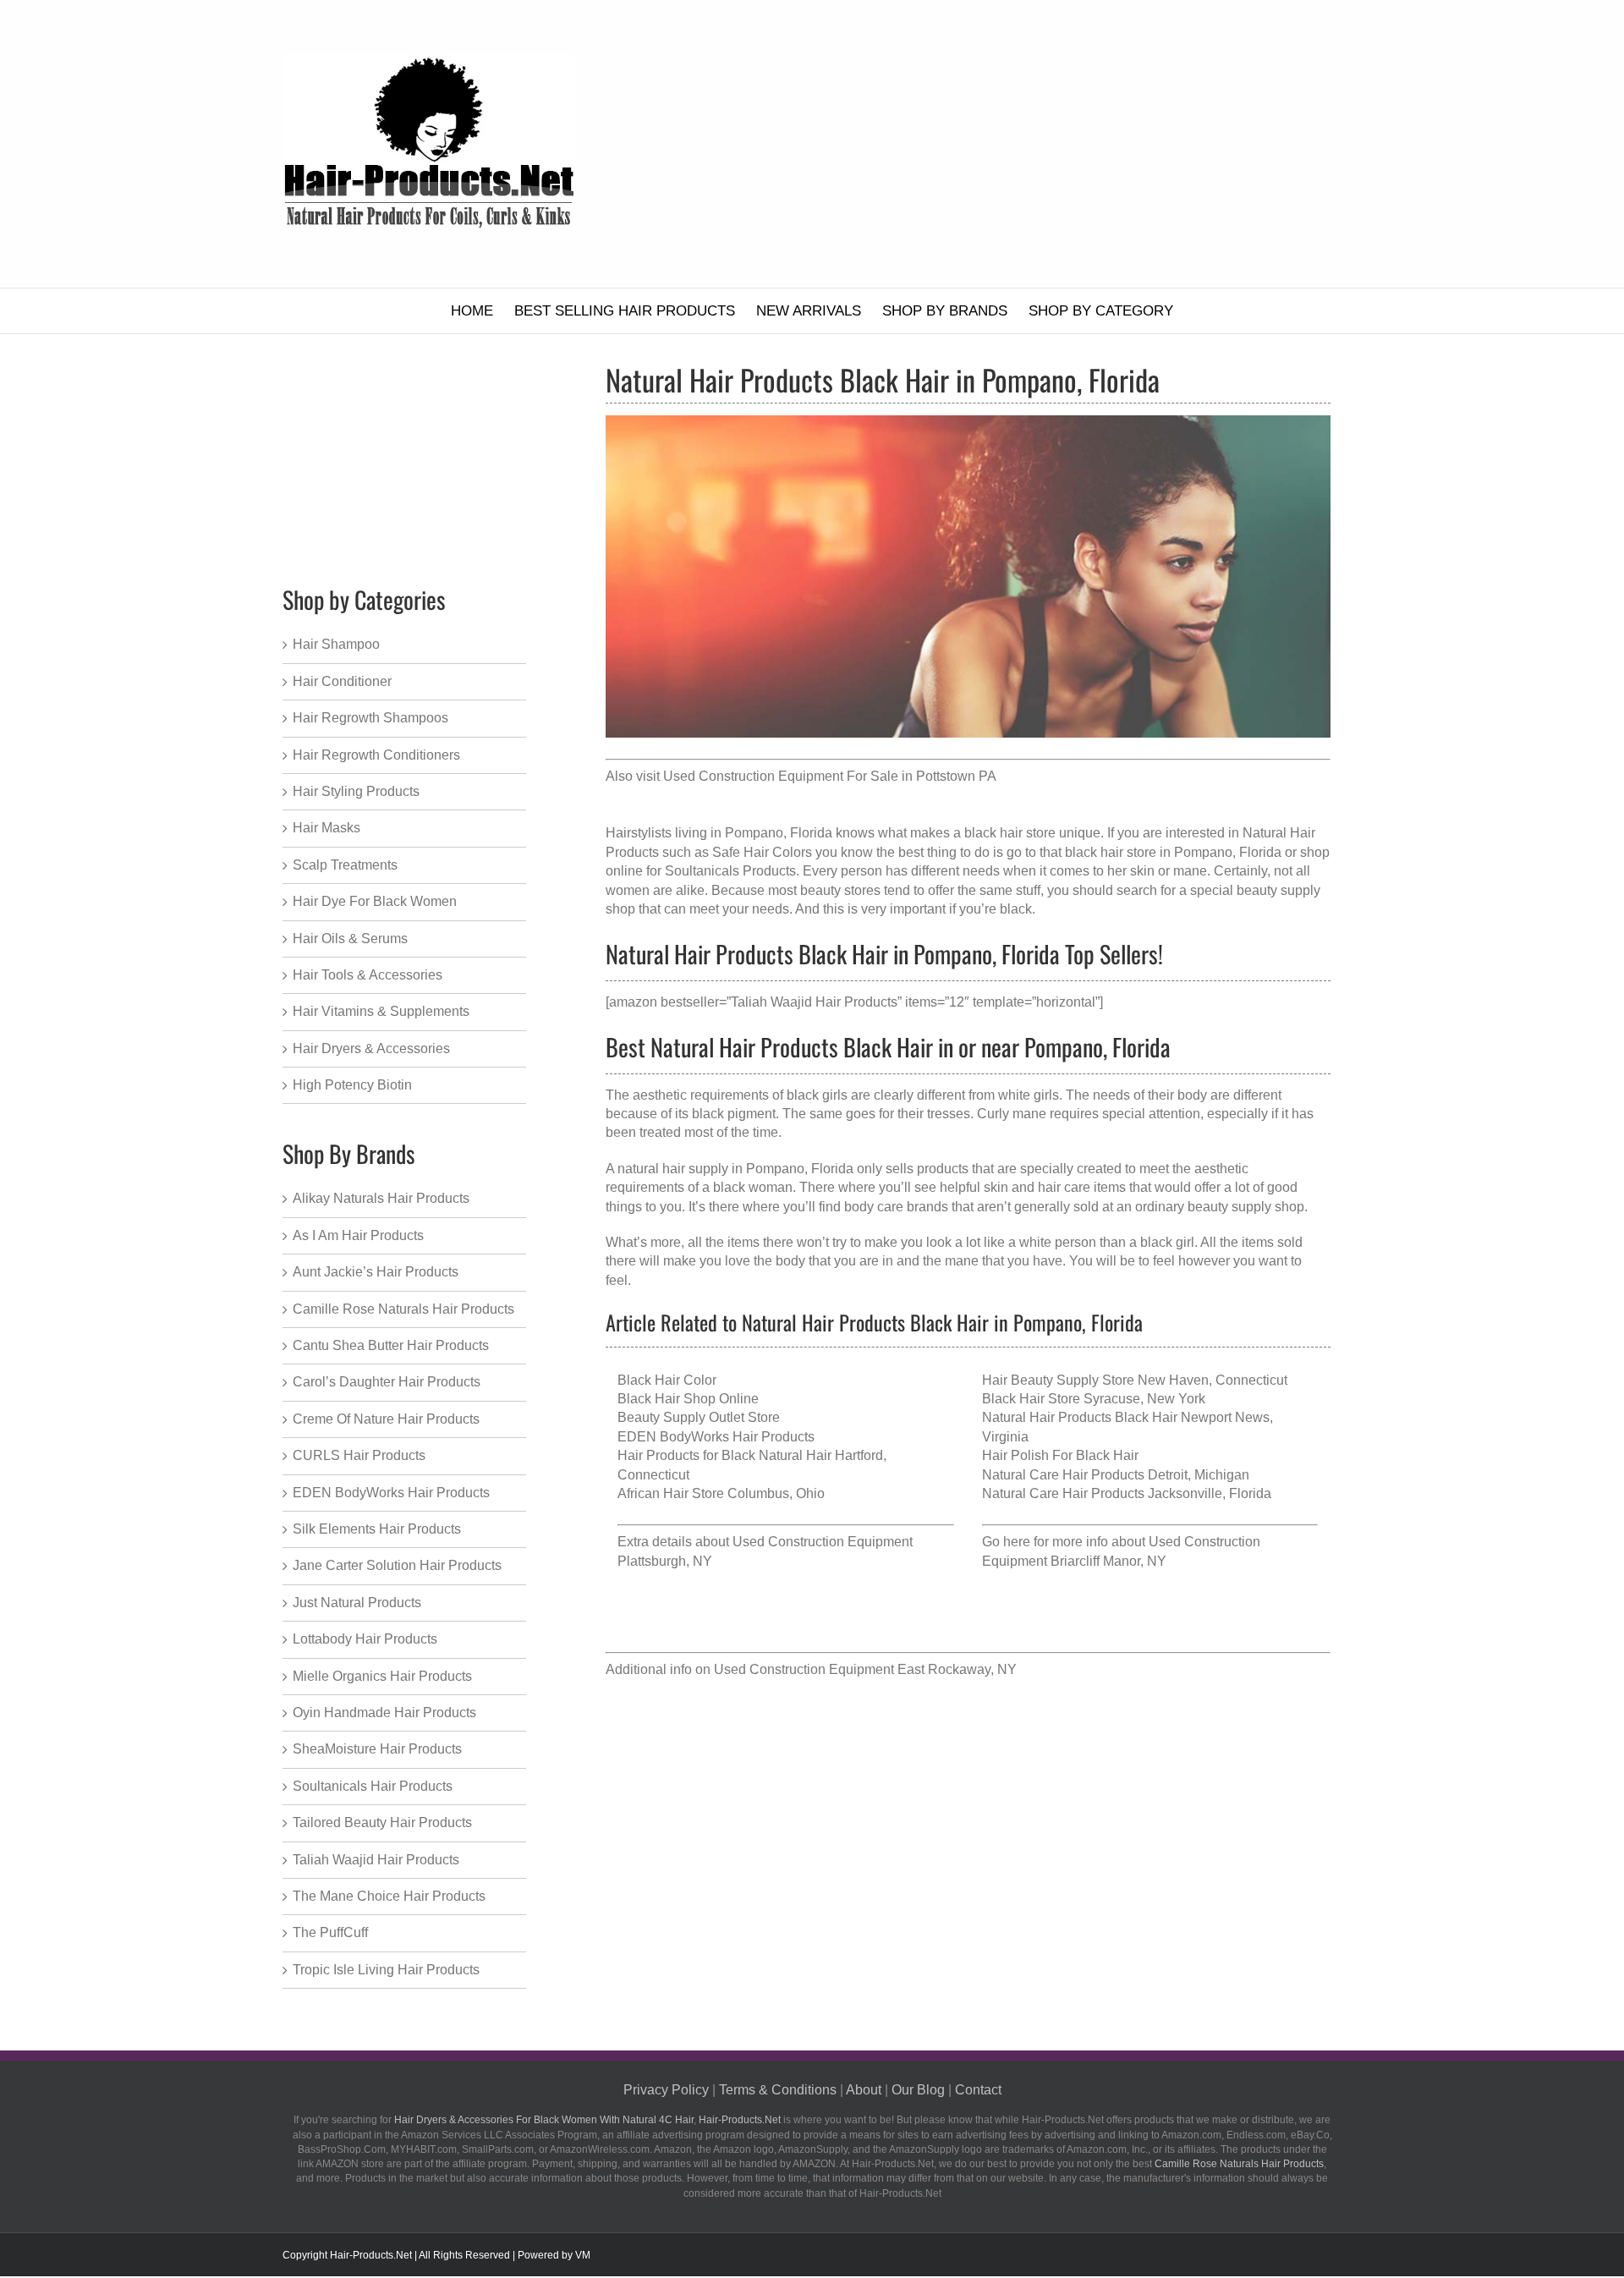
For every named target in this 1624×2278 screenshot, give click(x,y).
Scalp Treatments (345, 865)
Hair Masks (326, 828)
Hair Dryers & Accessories (371, 1048)
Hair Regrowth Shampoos (370, 718)
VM (583, 2255)
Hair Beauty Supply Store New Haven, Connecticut (1135, 1380)
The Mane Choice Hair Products (389, 1896)
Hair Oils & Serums (350, 939)
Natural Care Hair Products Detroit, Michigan (1116, 1475)
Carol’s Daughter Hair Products (387, 1382)
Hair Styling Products (356, 791)
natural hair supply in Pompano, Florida (735, 1169)
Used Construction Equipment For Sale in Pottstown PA (830, 776)
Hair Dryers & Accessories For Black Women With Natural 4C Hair (544, 2120)
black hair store (1010, 833)
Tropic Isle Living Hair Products (386, 1970)
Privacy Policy (666, 2090)
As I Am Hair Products (358, 1235)
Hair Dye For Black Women (375, 901)
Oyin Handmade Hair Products (384, 1713)
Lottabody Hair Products (365, 1639)
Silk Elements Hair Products (377, 1529)
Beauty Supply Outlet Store (699, 1417)
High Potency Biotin (352, 1085)
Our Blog (918, 2090)
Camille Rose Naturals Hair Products (403, 1309)
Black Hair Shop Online (688, 1399)
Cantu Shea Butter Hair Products (391, 1345)
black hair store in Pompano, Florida (1173, 852)
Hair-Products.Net (740, 2120)
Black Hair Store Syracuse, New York (1094, 1399)
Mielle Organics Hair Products (382, 1676)
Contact (978, 2090)
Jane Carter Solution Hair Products (397, 1565)
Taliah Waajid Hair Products (376, 1860)
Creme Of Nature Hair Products (386, 1419)
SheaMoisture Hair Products (377, 1749)
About (864, 2090)
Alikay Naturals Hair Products (381, 1198)
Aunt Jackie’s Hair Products (376, 1272)
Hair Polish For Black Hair (1060, 1455)
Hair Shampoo (336, 644)
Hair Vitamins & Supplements (381, 1011)
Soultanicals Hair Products (373, 1786)
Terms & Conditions (778, 2090)
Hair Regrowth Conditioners (376, 755)
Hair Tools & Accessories (368, 975)
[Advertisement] (997, 144)
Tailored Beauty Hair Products (382, 1822)
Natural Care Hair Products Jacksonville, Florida (1127, 1493)
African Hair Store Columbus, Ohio (721, 1493)
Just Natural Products (357, 1603)
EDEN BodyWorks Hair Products (716, 1437)
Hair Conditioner (342, 681)
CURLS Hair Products (359, 1455)
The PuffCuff (330, 1932)
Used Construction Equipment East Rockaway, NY (865, 1669)
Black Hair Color (667, 1380)
